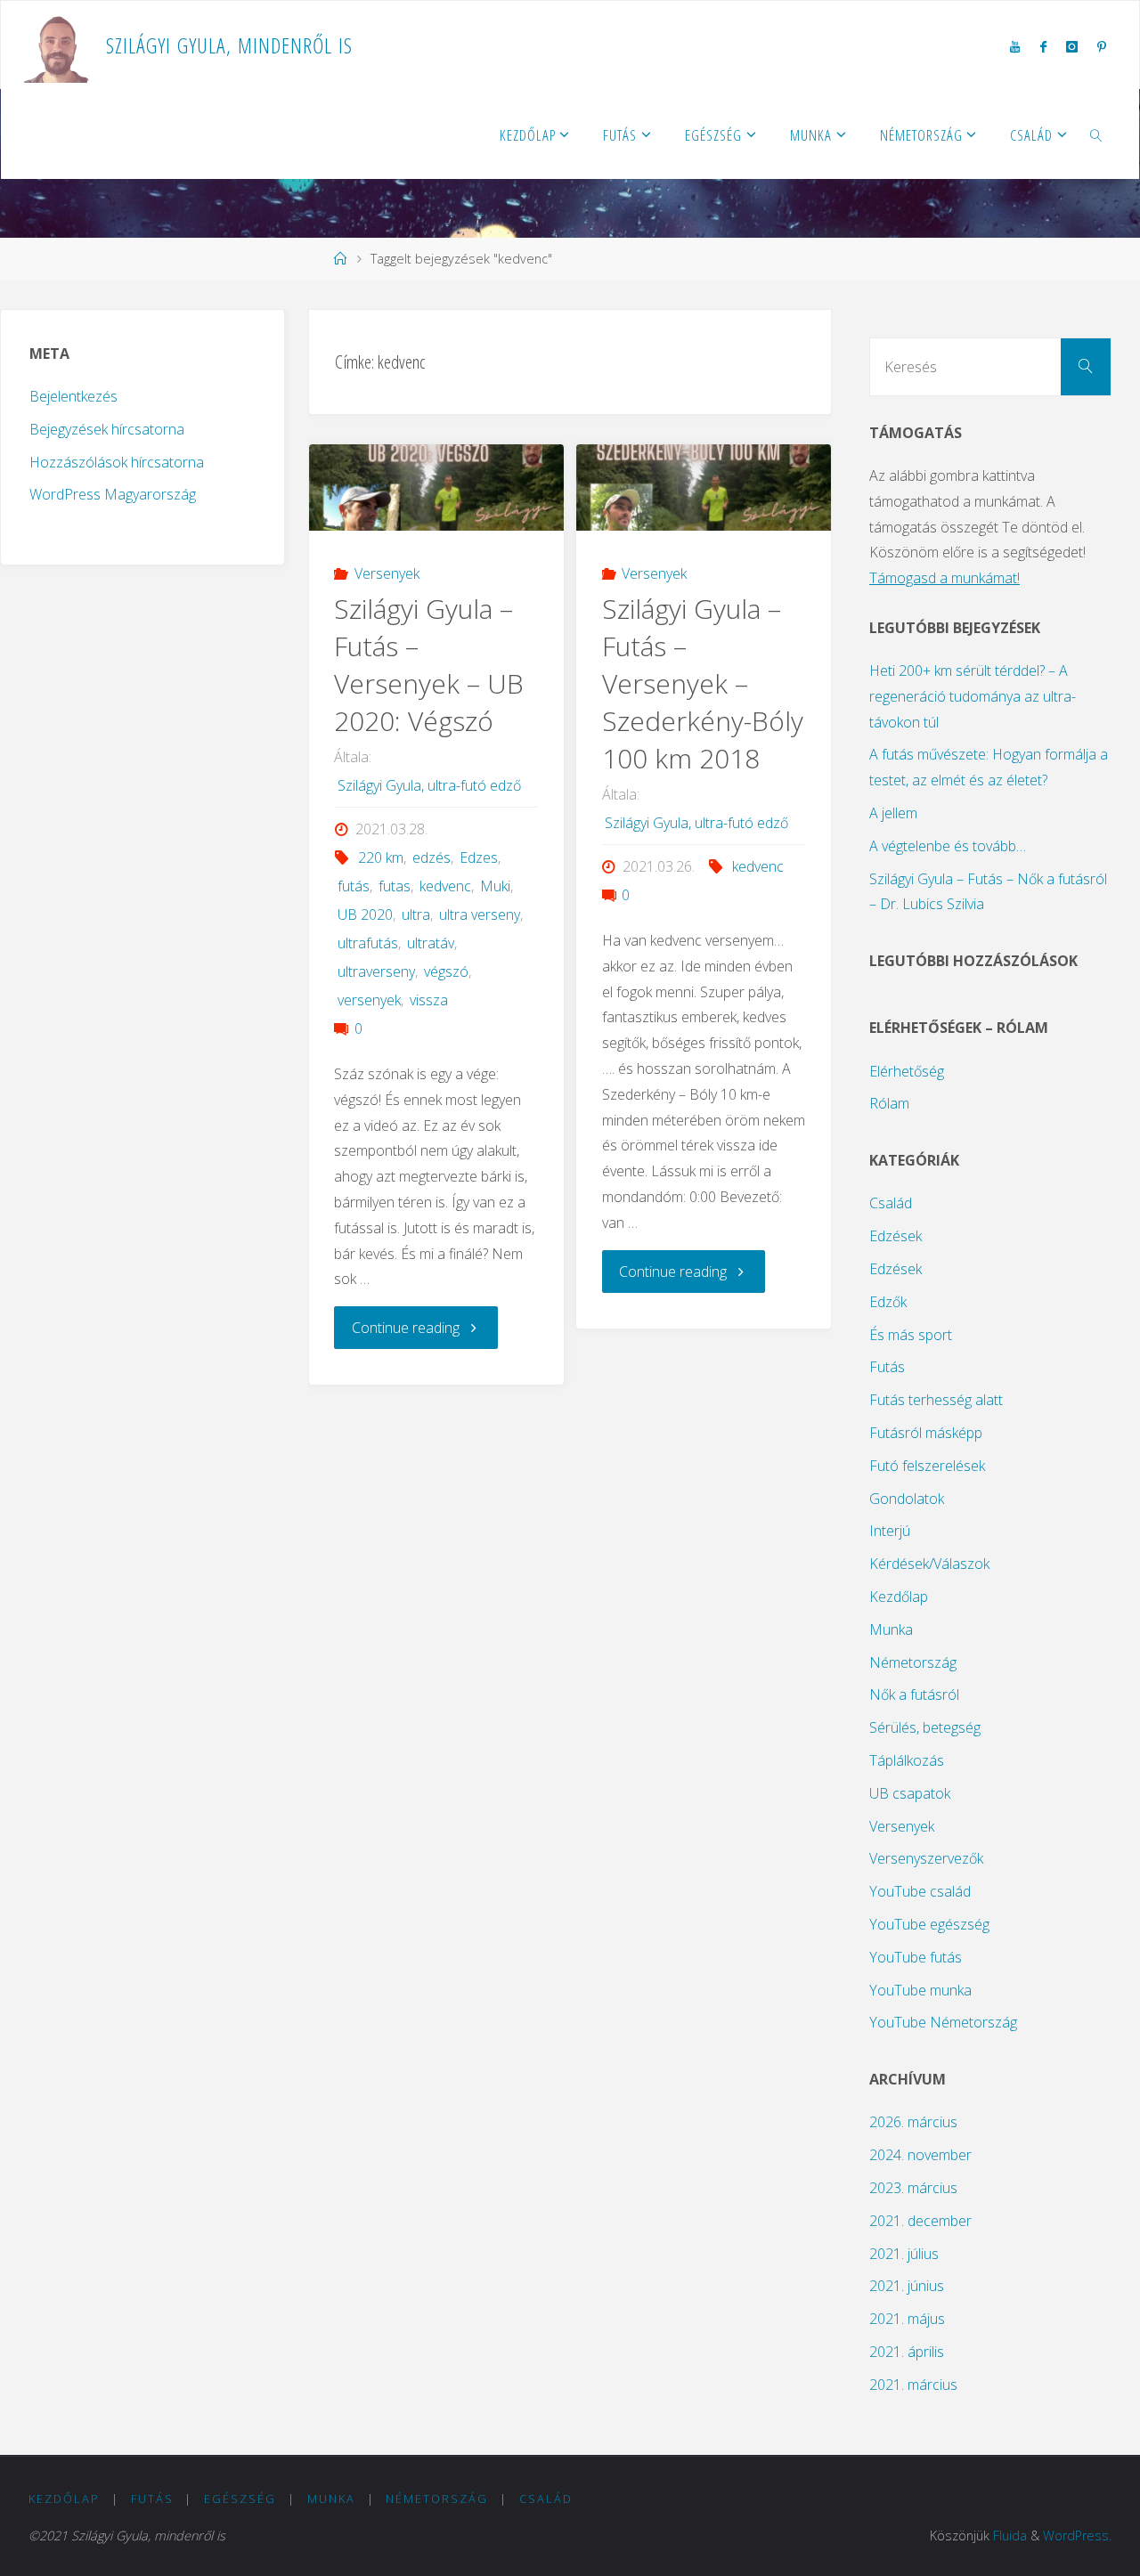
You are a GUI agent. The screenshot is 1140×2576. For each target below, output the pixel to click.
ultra (416, 914)
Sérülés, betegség (925, 1727)
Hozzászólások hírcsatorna (117, 462)
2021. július (904, 2254)
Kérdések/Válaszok (929, 1564)
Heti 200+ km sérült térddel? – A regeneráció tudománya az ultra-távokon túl (973, 696)
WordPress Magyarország (113, 494)
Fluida (1010, 2535)
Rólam (889, 1103)
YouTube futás (916, 1957)
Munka (891, 1629)
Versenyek (387, 573)
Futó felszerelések (927, 1466)
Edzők (888, 1302)
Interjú (890, 1531)
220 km (381, 857)
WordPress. (1077, 2535)
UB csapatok (910, 1793)
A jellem (893, 813)
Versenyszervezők (926, 1858)
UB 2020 (365, 914)
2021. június (907, 2286)
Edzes (479, 857)
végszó (446, 971)
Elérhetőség (907, 1071)
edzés (432, 857)
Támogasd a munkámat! (945, 578)
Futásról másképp (926, 1433)
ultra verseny (480, 914)
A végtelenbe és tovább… (948, 846)
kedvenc (445, 886)
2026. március (913, 2122)
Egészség (240, 2499)
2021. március (913, 2385)
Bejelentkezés (73, 396)
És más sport (911, 1335)
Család (891, 1203)
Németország (913, 1662)
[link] (1096, 134)
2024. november (920, 2155)
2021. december (920, 2221)
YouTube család (920, 1891)
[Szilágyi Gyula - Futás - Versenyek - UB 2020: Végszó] (436, 488)
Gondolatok (907, 1499)
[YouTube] (1015, 46)
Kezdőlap (899, 1597)
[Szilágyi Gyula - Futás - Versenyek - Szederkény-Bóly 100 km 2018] (704, 488)
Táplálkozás (907, 1760)
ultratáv (431, 943)
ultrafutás (367, 943)
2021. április (907, 2352)
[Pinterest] (1102, 46)
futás (353, 886)
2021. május (907, 2319)
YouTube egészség (929, 1924)
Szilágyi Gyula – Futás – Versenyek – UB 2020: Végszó (429, 665)
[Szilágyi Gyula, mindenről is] (58, 45)
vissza (429, 1000)
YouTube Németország (943, 2022)
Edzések (896, 1236)
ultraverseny (376, 971)
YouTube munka (920, 1990)
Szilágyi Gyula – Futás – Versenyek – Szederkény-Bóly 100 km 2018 (703, 683)
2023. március (913, 2188)
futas (395, 886)
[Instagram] (1072, 46)
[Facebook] (1042, 46)
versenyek (369, 1000)
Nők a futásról (914, 1694)
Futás (887, 1367)
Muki (495, 886)
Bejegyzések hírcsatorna (107, 429)
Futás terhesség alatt (936, 1400)
